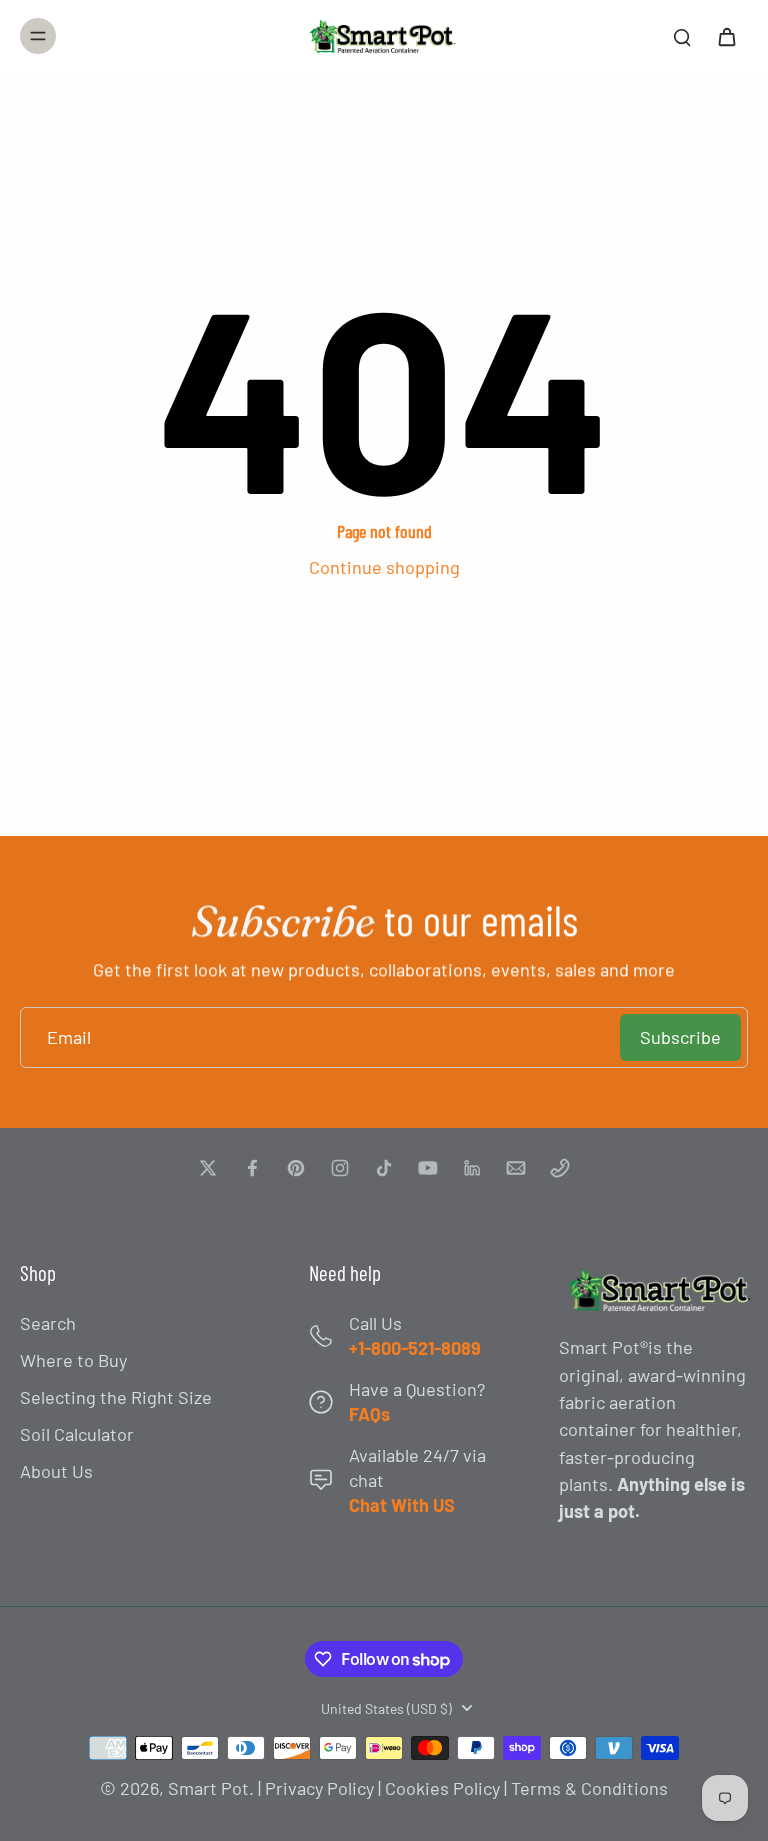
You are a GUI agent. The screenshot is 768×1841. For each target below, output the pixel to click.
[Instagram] (340, 1168)
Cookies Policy (442, 1788)
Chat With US (402, 1505)
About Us (56, 1471)
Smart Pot (208, 1788)
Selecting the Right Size (116, 1397)
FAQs (369, 1414)
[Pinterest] (296, 1168)
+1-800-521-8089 (415, 1348)
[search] (682, 36)
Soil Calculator (77, 1434)
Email (69, 1037)
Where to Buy (73, 1360)
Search (48, 1323)
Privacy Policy (319, 1788)
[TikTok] (384, 1168)
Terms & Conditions (589, 1788)
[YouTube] (428, 1168)
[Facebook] (252, 1168)
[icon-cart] (726, 36)
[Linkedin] (472, 1168)
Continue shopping (384, 567)
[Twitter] (208, 1168)
